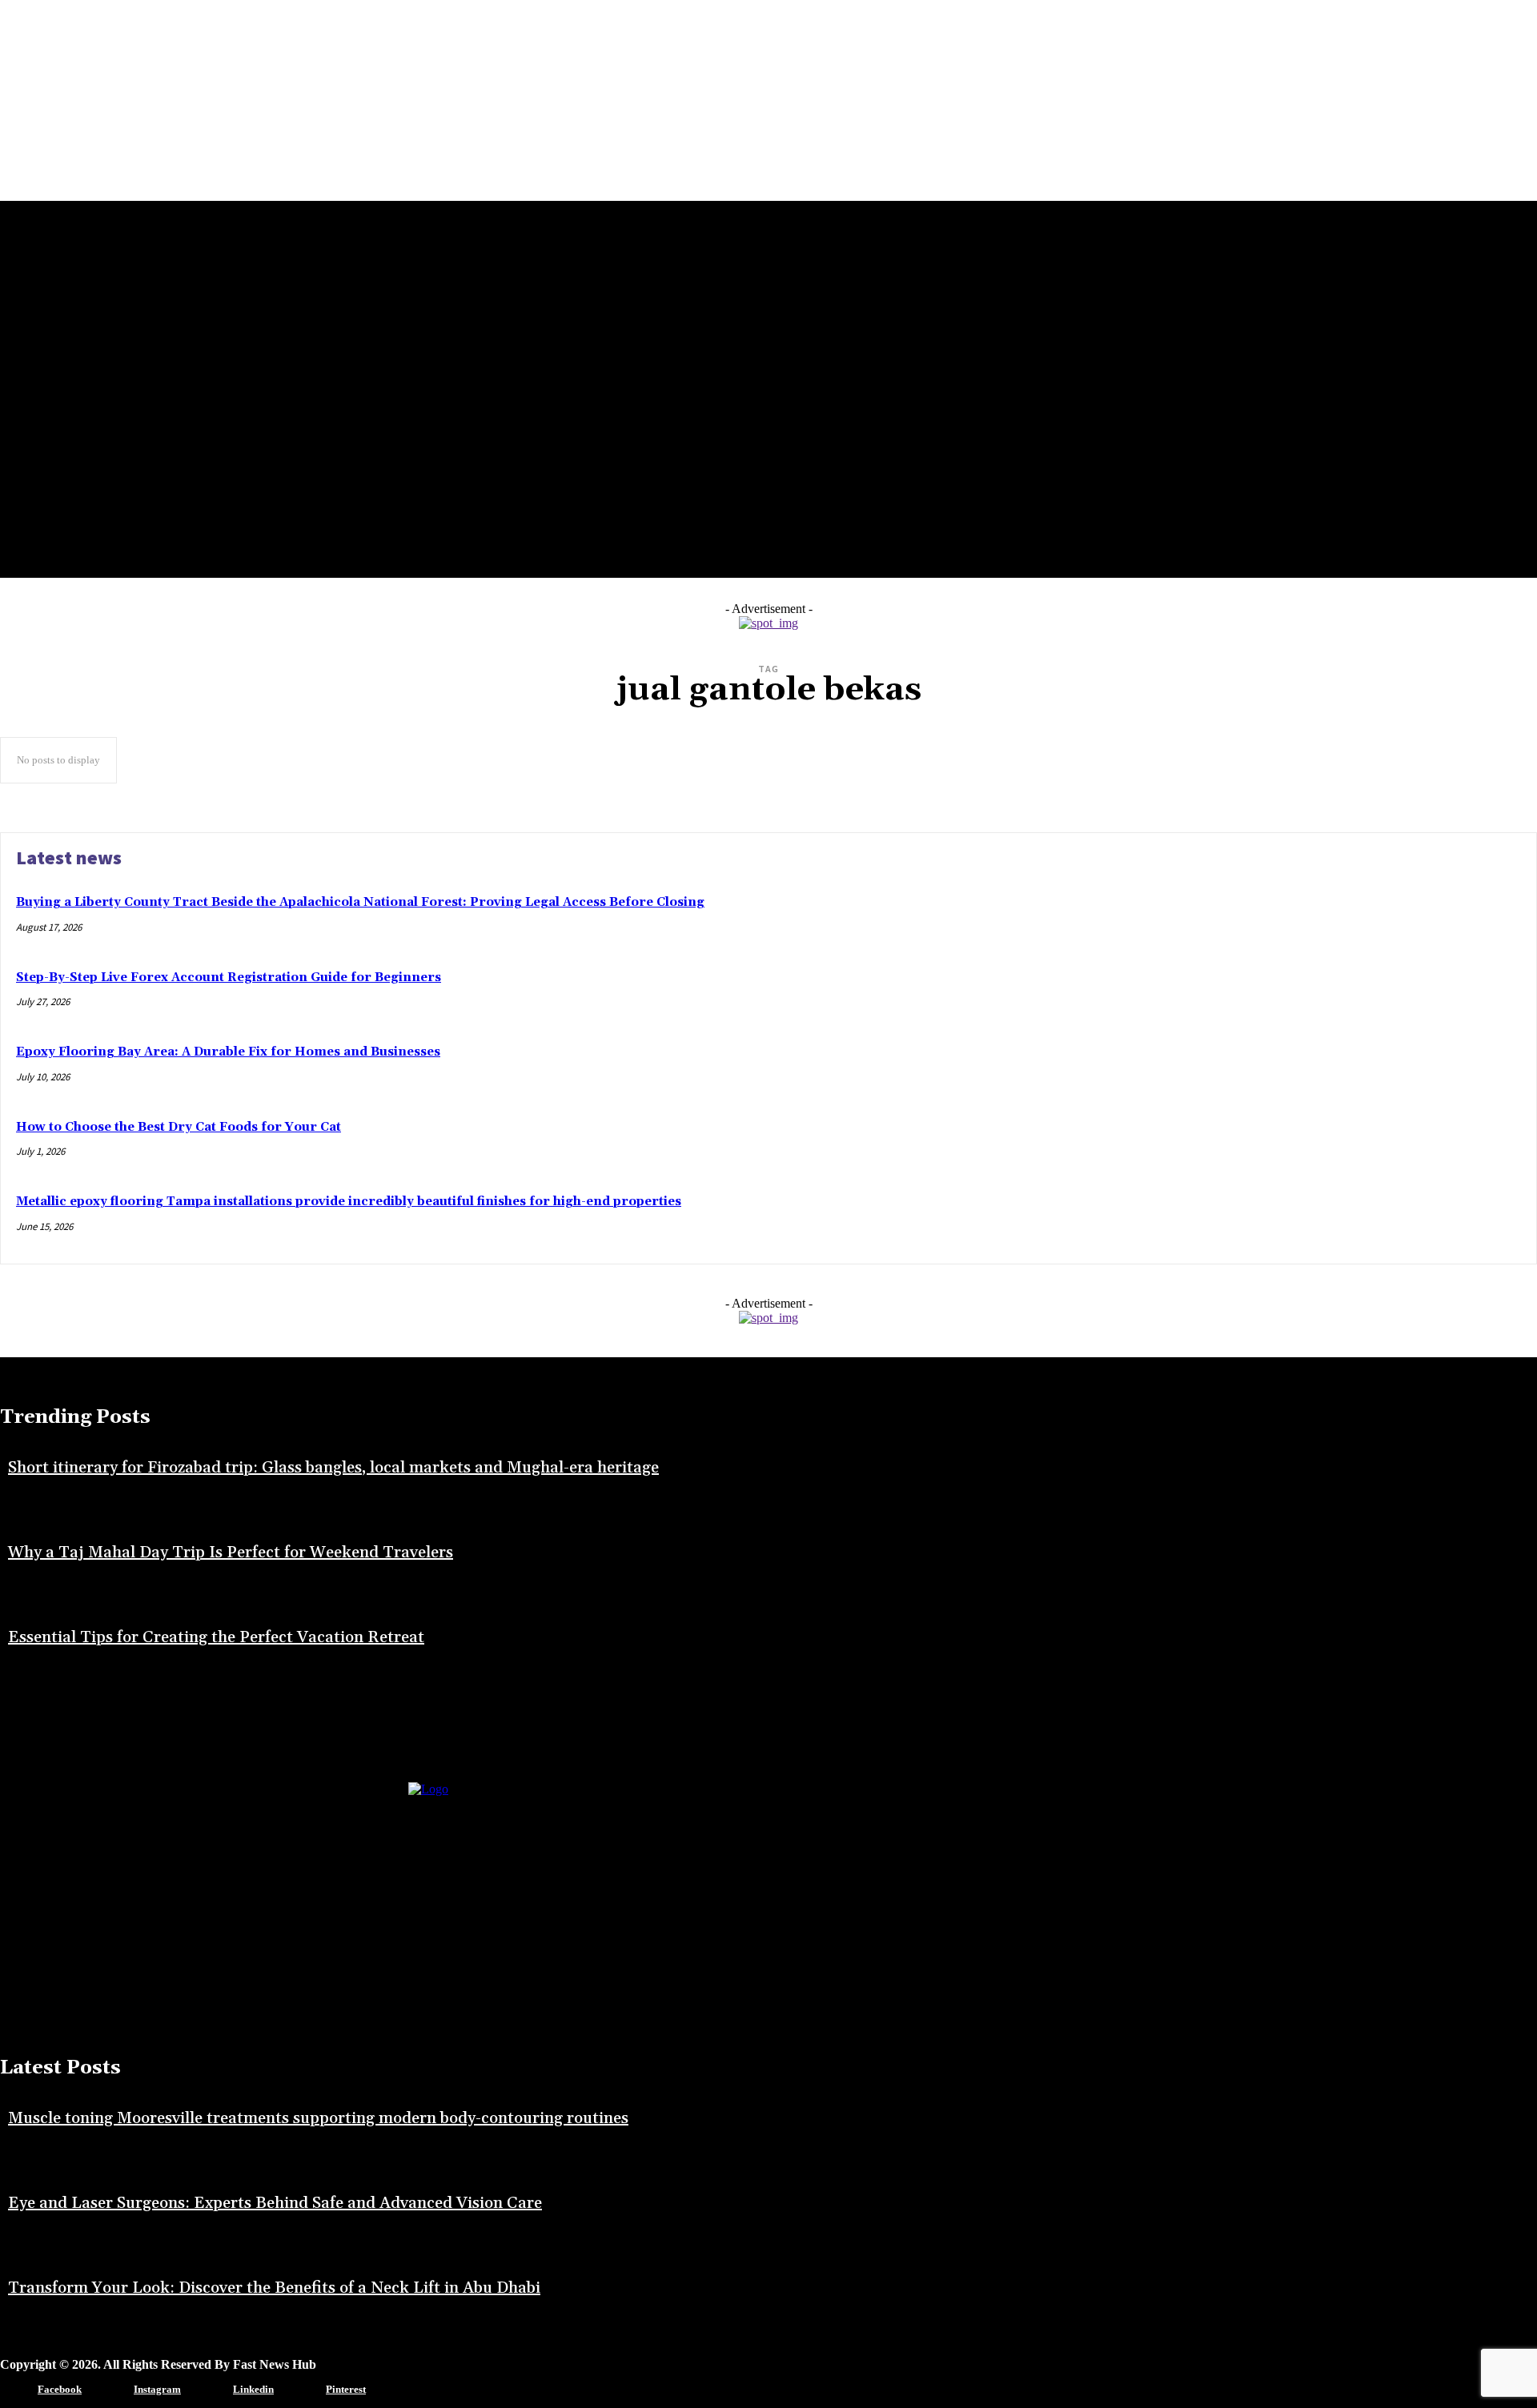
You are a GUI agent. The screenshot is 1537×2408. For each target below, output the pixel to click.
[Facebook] (14, 2390)
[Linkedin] (209, 2390)
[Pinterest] (302, 2390)
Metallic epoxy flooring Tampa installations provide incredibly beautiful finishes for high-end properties (349, 1202)
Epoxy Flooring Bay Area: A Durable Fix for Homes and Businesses (228, 1052)
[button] (80, 555)
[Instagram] (110, 2390)
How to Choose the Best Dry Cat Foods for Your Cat (179, 1127)
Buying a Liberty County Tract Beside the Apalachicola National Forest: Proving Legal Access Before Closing (360, 902)
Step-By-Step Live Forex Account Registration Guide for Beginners (229, 978)
